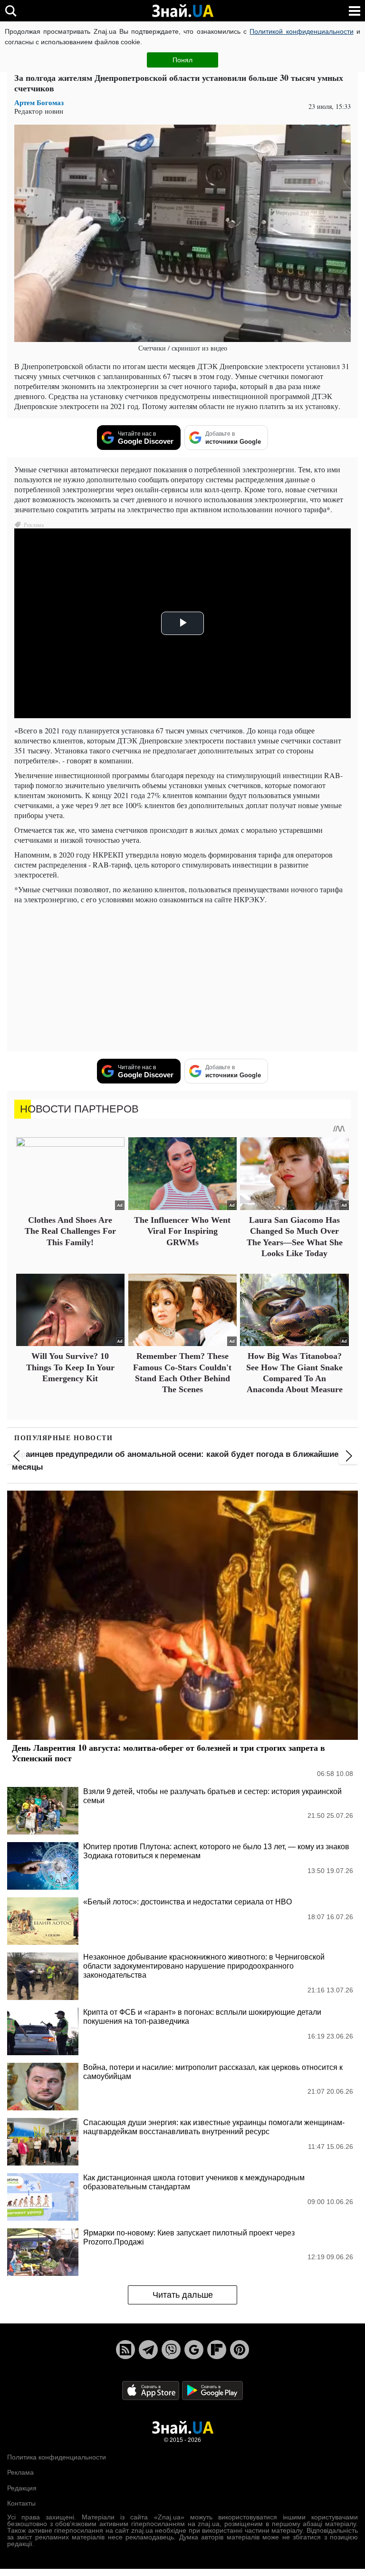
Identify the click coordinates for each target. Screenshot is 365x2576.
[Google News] (194, 2350)
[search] (11, 11)
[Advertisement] (182, 978)
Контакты (21, 2503)
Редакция (22, 2488)
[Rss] (125, 2350)
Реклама (20, 2472)
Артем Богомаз (39, 102)
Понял (182, 60)
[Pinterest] (240, 2350)
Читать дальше (183, 2295)
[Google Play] (212, 2390)
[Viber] (171, 2350)
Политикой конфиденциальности (301, 31)
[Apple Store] (152, 2390)
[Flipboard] (217, 2350)
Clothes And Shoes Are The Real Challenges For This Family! (70, 1231)
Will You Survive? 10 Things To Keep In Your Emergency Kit (70, 1367)
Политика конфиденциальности (57, 2457)
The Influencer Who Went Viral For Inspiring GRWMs (182, 1231)
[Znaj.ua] (182, 11)
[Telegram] (148, 2350)
